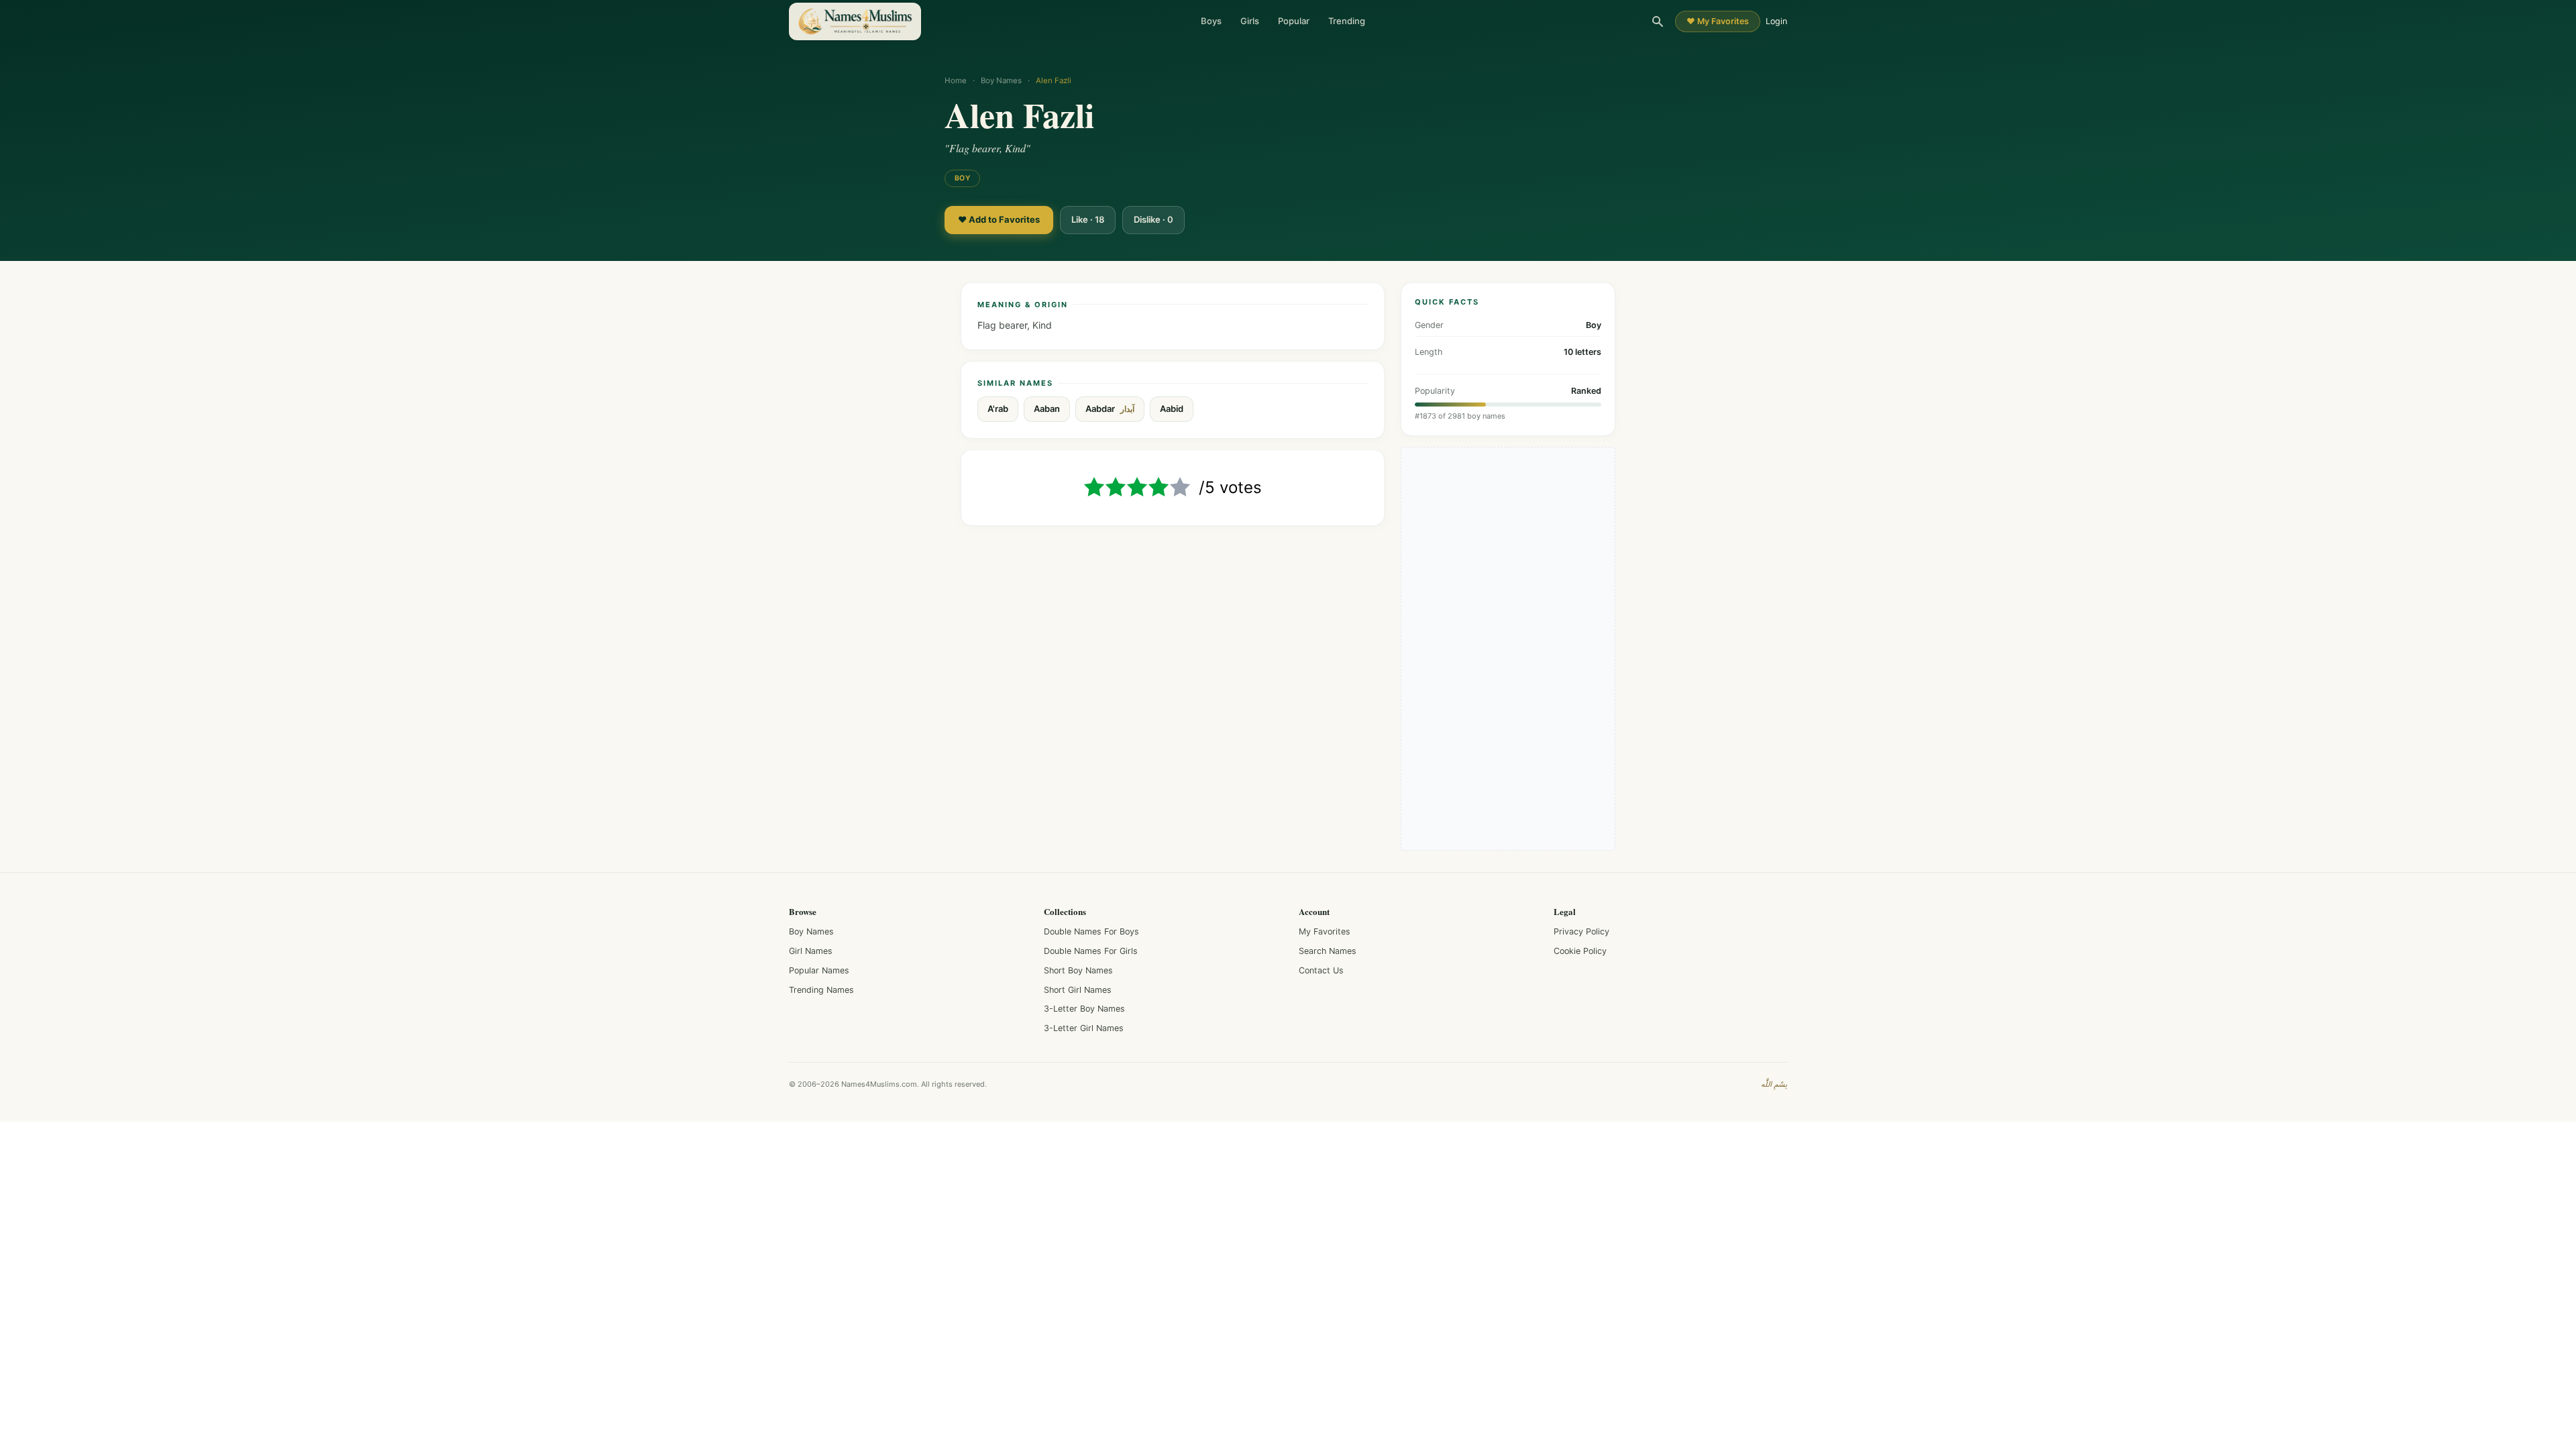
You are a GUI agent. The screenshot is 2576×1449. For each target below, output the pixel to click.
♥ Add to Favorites (999, 219)
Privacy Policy (1581, 931)
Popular (1294, 21)
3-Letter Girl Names (1084, 1028)
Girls (1250, 21)
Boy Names (1001, 80)
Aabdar (1110, 409)
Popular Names (819, 970)
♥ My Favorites (1718, 21)
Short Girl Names (1078, 990)
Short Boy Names (1078, 970)
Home (956, 80)
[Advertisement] (1508, 649)
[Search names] (1658, 21)
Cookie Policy (1580, 951)
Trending (1347, 21)
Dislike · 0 (1153, 219)
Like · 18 (1088, 219)
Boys (1211, 21)
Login (1776, 21)
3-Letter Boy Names (1084, 1009)
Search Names (1328, 951)
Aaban (1047, 409)
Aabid (1172, 409)
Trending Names (821, 990)
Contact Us (1321, 970)
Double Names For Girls (1091, 951)
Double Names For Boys (1091, 931)
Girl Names (811, 951)
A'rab (998, 409)
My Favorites (1325, 931)
